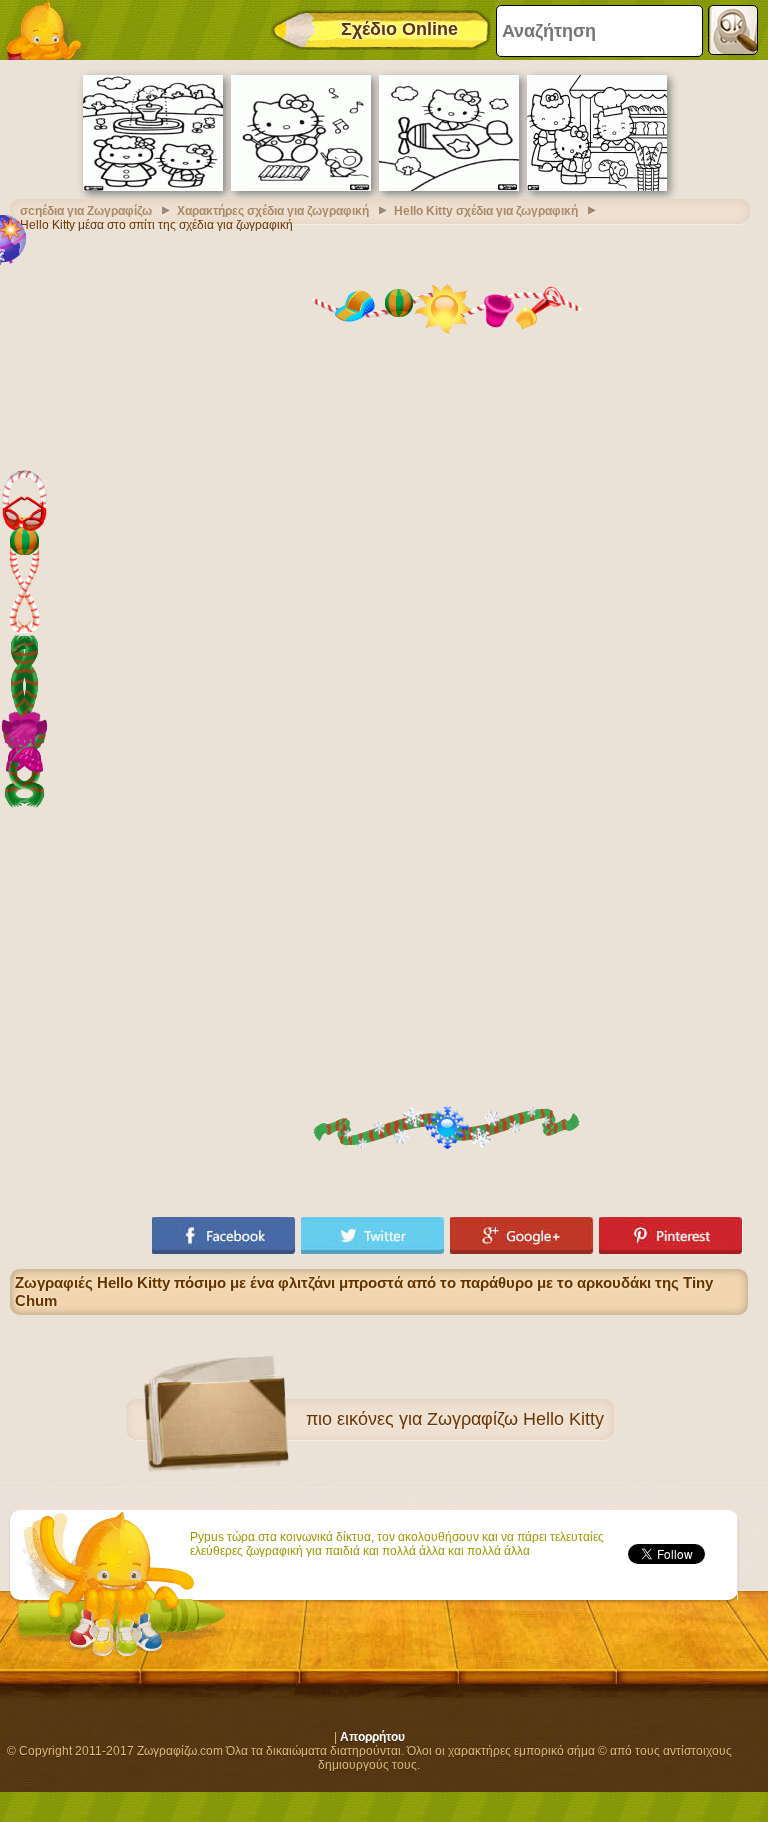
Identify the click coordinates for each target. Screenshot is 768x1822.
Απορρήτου (372, 1737)
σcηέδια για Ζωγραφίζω (86, 211)
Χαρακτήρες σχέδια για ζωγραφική (273, 211)
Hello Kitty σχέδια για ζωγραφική (486, 211)
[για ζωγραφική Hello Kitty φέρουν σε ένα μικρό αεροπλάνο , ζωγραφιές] (449, 187)
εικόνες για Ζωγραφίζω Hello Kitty (470, 1419)
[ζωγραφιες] (50, 30)
